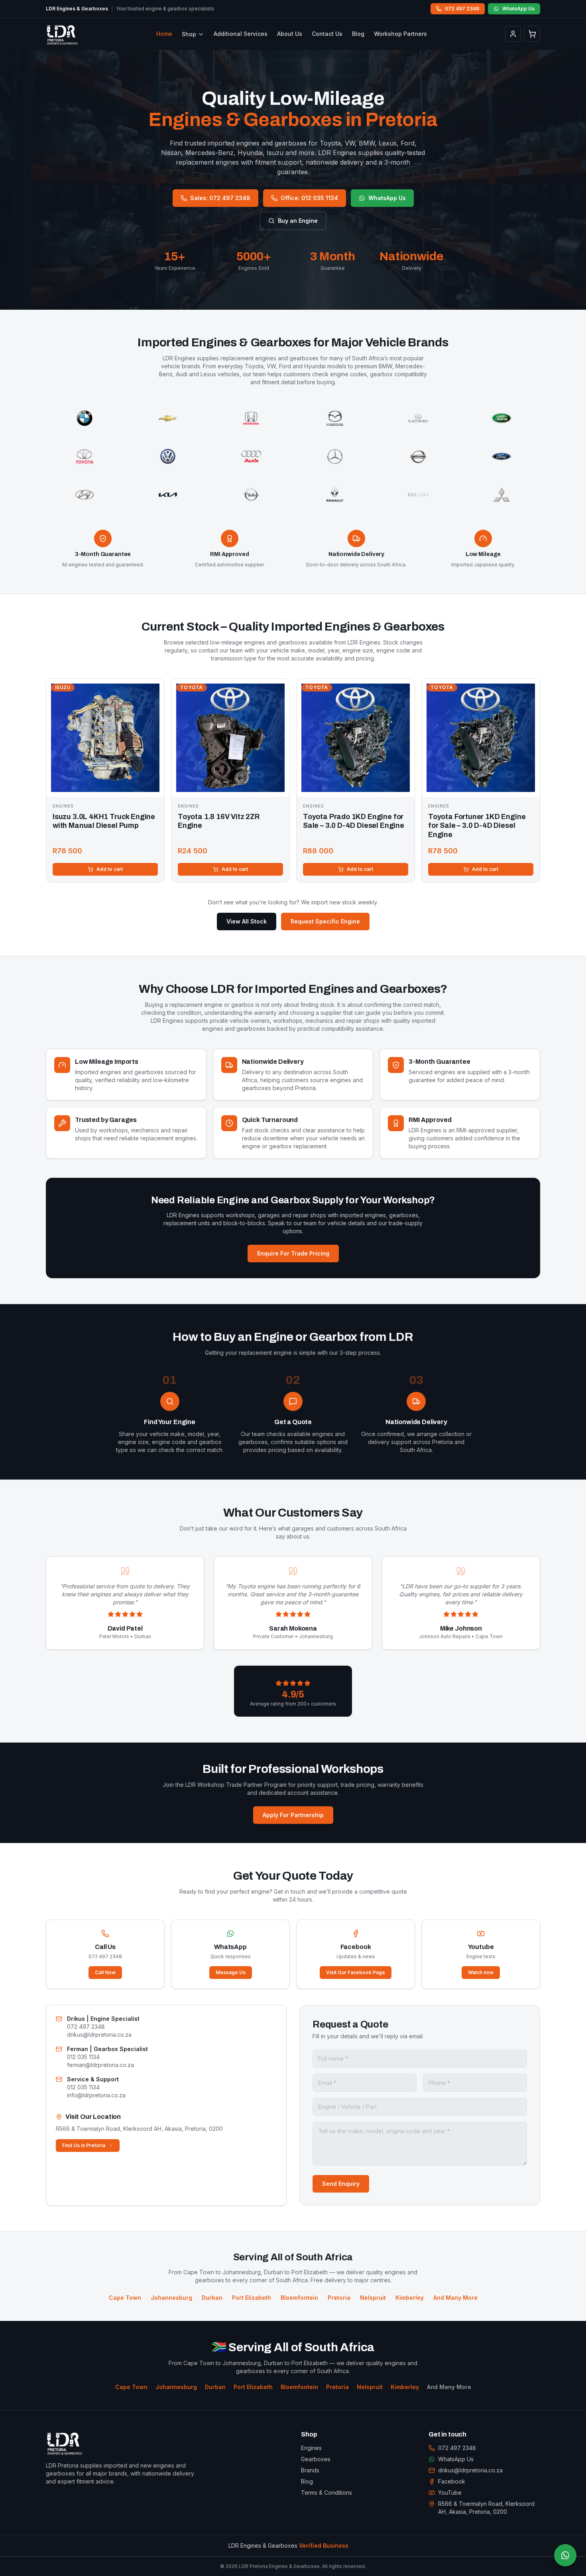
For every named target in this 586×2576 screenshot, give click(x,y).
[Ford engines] (502, 456)
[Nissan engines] (418, 456)
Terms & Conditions (326, 2492)
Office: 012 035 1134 (309, 198)
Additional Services (241, 34)
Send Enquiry (341, 2184)
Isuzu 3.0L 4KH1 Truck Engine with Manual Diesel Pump (104, 821)
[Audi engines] (251, 456)
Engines (311, 2448)
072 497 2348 (462, 9)
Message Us (231, 1972)
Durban (215, 2387)
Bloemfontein (299, 2387)
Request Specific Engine (325, 921)
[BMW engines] (84, 418)
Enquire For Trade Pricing (293, 1253)
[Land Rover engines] (502, 418)
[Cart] (532, 34)
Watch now (481, 1972)
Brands (310, 2470)
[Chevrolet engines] (168, 418)
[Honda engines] (251, 418)
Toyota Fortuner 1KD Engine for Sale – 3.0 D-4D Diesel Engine (477, 826)
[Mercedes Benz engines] (335, 456)
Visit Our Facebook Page (356, 1972)
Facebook (452, 2481)
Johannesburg (176, 2387)
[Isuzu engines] (418, 495)
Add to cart (110, 869)
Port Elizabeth (253, 2387)
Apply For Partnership (293, 1815)
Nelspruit (370, 2387)
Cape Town (131, 2387)
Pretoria (337, 2387)
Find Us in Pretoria (84, 2145)
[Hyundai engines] (84, 495)
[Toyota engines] (84, 456)
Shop (189, 34)
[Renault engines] (335, 495)
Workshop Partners (400, 34)
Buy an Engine (298, 221)
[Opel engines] (251, 495)
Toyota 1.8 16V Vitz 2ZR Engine (219, 821)
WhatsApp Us (518, 9)
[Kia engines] (168, 495)
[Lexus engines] (418, 418)
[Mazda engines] (335, 418)
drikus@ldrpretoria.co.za (470, 2470)
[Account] (513, 34)
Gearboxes (316, 2459)
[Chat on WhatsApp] (565, 2555)
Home (164, 34)
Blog (358, 34)
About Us (290, 34)
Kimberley (405, 2387)
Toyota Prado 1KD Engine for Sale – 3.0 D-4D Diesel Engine (354, 821)
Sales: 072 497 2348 (220, 198)
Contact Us (327, 34)
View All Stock (247, 921)
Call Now (105, 1972)
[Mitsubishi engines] (502, 495)
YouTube (450, 2492)
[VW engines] (168, 456)
